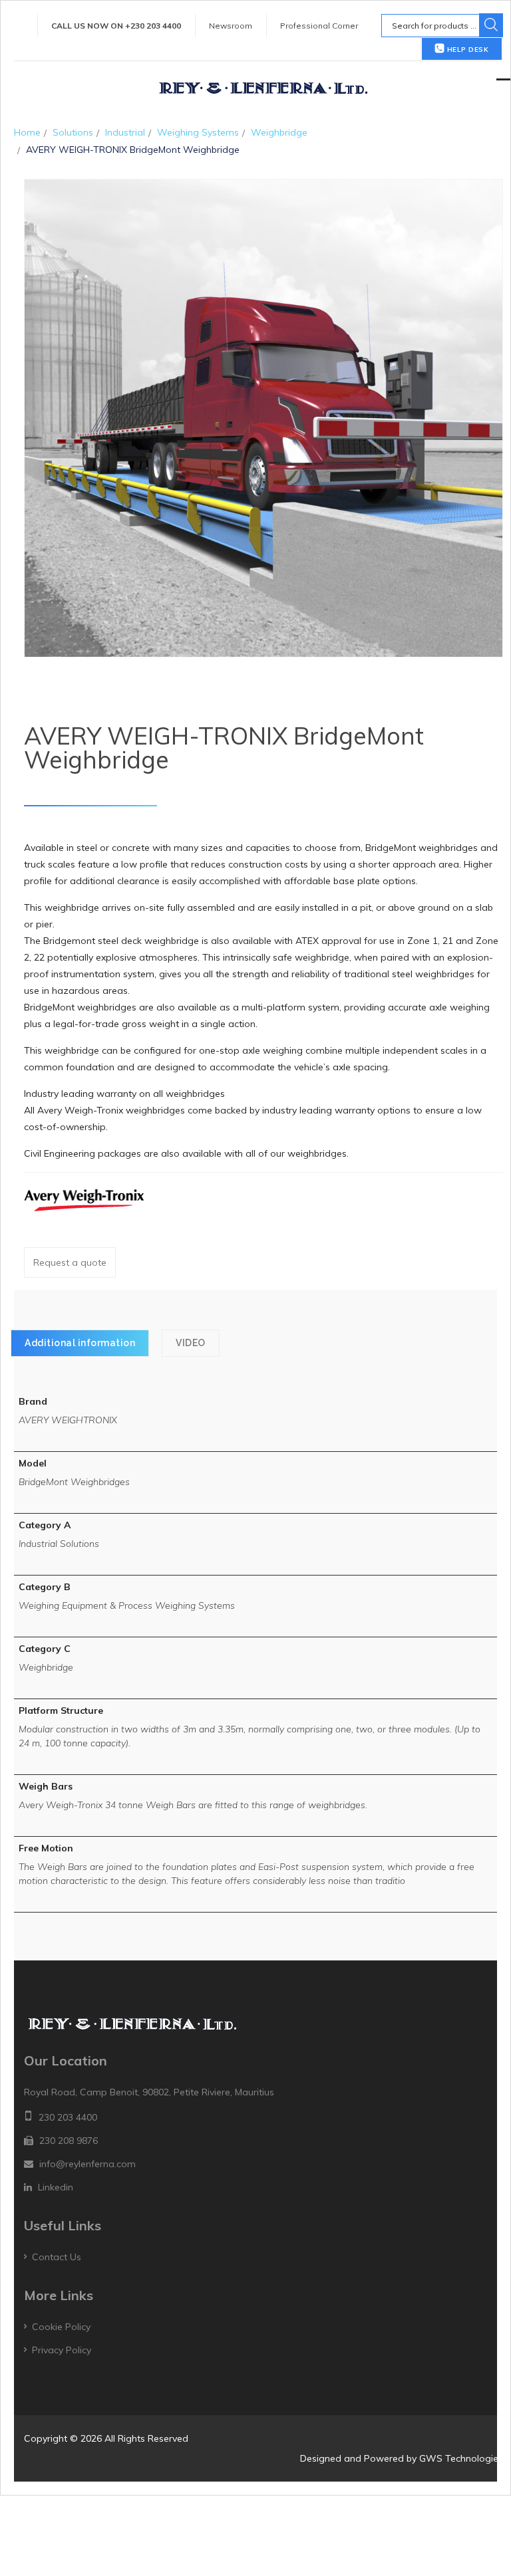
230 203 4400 (68, 2117)
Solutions (73, 132)
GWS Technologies (461, 2458)
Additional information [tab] (80, 1343)
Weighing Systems (198, 132)
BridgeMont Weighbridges (74, 1482)
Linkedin (56, 2187)
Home (27, 132)
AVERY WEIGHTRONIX (68, 1420)
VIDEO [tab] (191, 1343)
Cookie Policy (61, 2327)
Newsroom (231, 26)
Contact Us (57, 2257)
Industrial (125, 132)
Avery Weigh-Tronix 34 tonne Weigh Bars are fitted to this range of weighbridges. (193, 1805)
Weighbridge (279, 132)
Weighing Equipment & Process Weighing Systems (127, 1605)
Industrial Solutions (59, 1544)
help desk (466, 50)
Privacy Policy (62, 2350)
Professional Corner (319, 26)
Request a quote (70, 1262)
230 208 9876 (69, 2141)
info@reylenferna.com (87, 2164)
